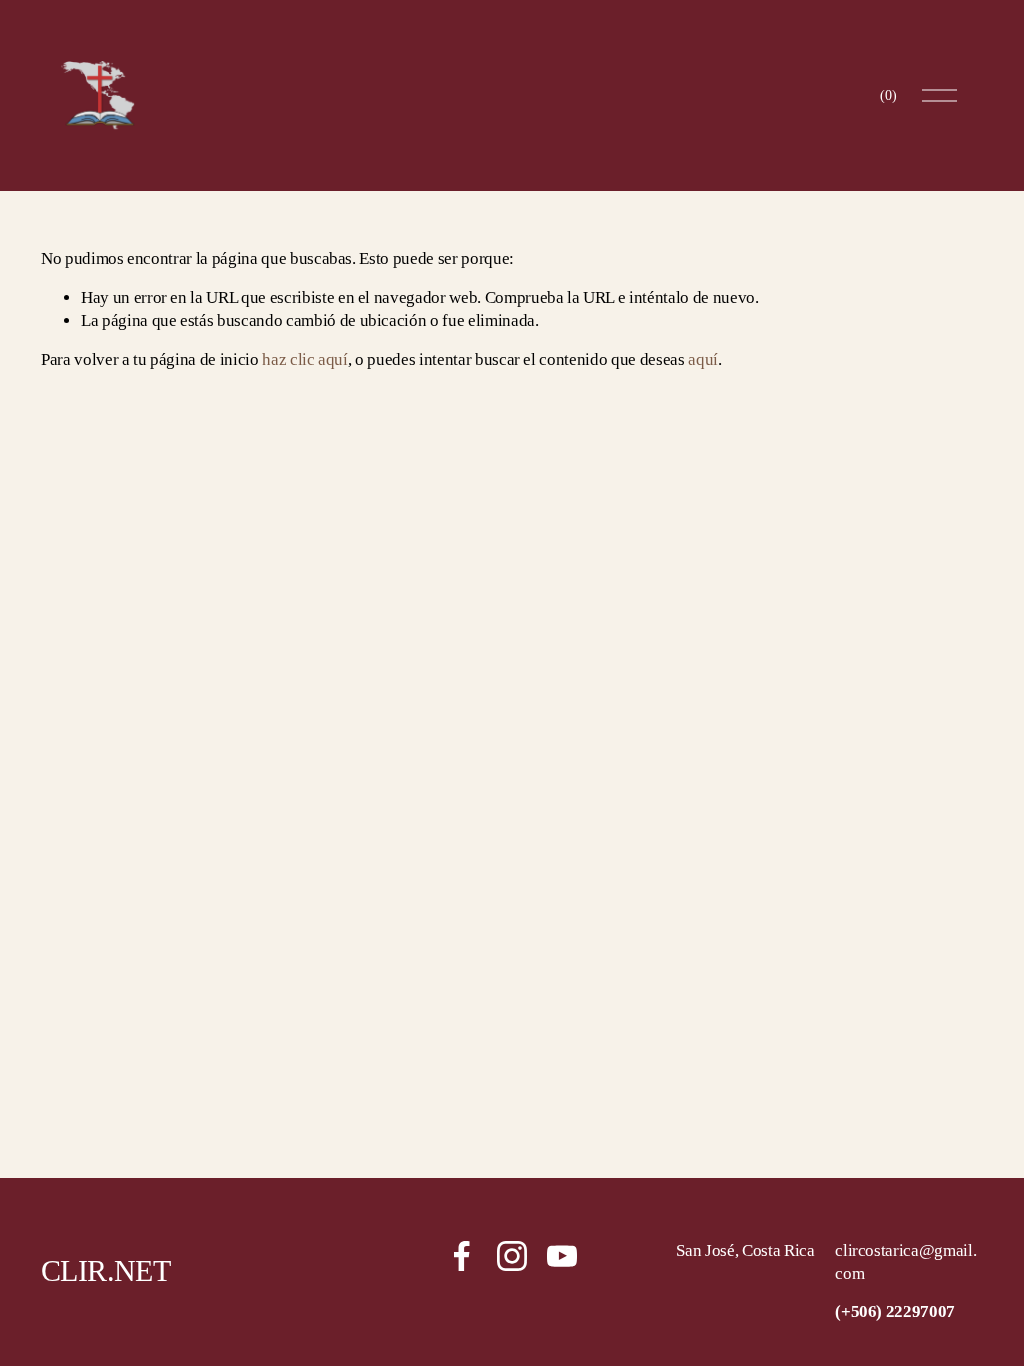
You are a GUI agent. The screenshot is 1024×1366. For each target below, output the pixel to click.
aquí (703, 359)
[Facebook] (462, 1256)
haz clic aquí (305, 359)
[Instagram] (512, 1256)
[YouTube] (562, 1256)
